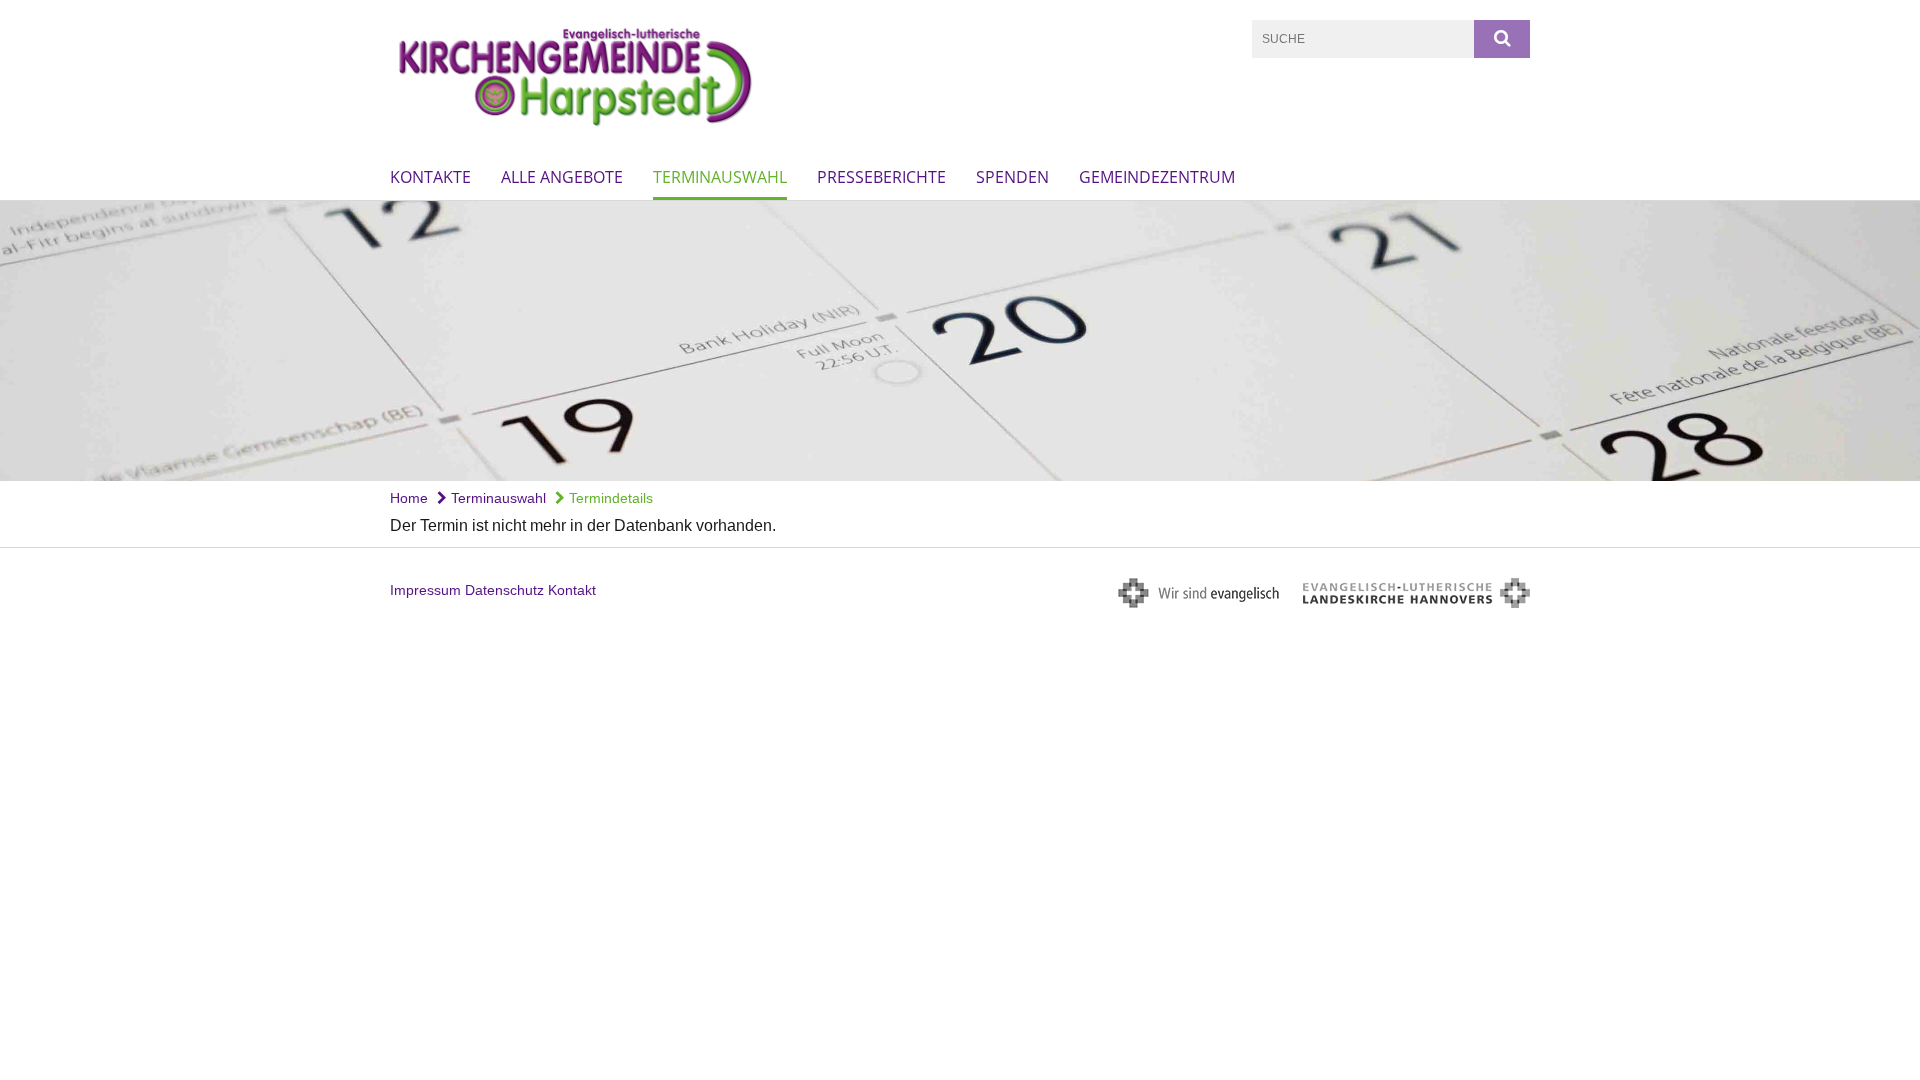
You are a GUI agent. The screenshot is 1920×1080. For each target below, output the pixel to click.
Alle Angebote (562, 177)
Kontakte (430, 177)
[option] (960, 341)
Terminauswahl (720, 177)
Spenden (1012, 177)
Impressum (425, 590)
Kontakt (572, 590)
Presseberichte (881, 177)
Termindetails (609, 498)
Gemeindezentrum (1157, 177)
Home (409, 498)
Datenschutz (504, 590)
